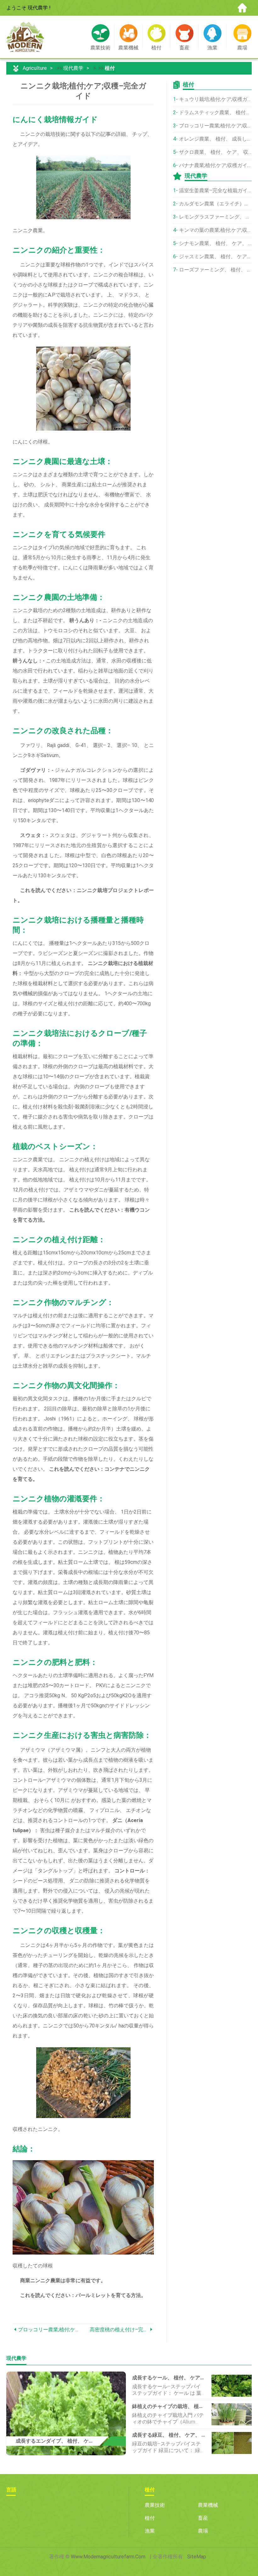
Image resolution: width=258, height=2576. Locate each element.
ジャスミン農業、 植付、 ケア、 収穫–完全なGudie (215, 256)
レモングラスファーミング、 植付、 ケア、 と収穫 (215, 217)
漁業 (150, 2531)
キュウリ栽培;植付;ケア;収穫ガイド (215, 99)
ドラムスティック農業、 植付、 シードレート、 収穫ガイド (215, 112)
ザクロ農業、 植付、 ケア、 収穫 (215, 152)
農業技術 (155, 2505)
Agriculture (35, 68)
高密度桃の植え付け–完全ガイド (119, 2330)
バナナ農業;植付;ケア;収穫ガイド (215, 165)
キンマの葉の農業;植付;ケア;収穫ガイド (215, 230)
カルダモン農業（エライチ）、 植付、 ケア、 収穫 (215, 204)
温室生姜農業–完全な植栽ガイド (215, 190)
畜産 (203, 2518)
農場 (203, 2531)
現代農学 (73, 68)
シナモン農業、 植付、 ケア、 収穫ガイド (215, 243)
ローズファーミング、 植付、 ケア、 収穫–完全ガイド (215, 270)
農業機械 (208, 2505)
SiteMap (197, 2557)
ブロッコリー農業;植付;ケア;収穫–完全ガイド (51, 2330)
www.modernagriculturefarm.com (108, 2557)
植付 (110, 68)
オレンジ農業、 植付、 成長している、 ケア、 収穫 (215, 139)
